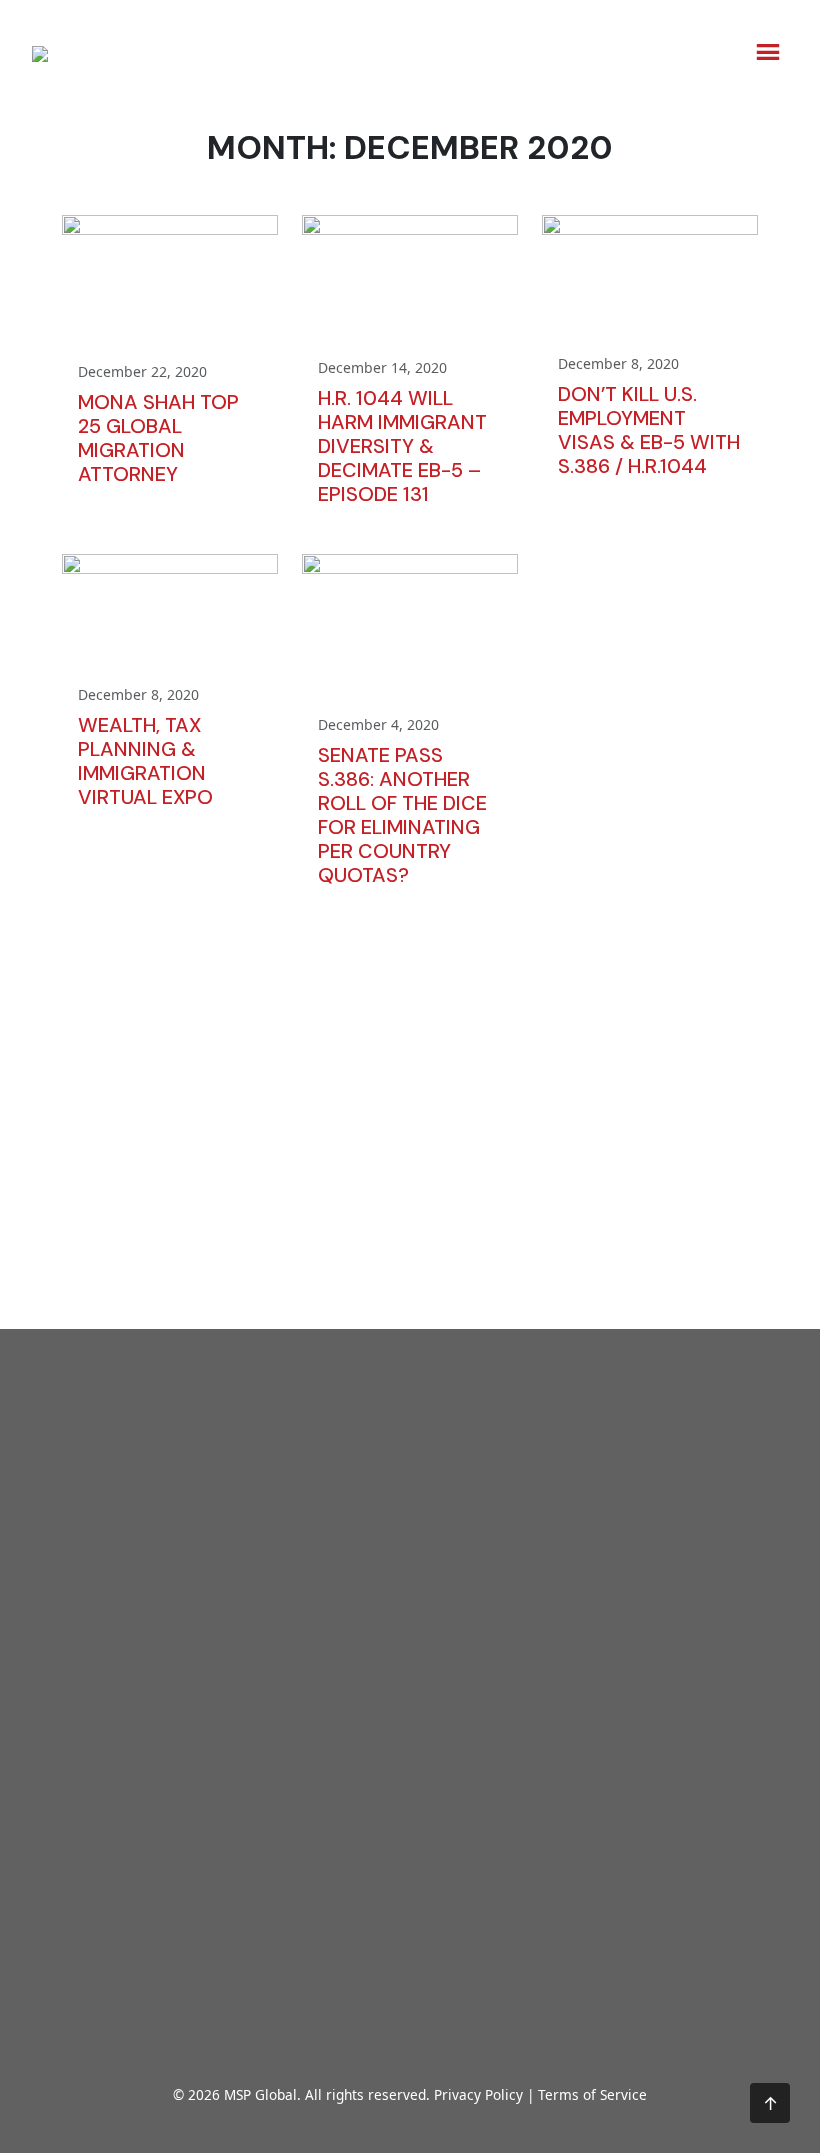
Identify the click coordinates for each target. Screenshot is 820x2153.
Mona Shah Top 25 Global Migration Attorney (158, 438)
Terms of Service (592, 2094)
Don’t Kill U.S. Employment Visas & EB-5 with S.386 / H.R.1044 (649, 430)
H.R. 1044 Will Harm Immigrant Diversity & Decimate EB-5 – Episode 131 (402, 446)
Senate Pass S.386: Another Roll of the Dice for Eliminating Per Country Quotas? (402, 815)
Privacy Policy (478, 2094)
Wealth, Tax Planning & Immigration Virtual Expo (145, 761)
